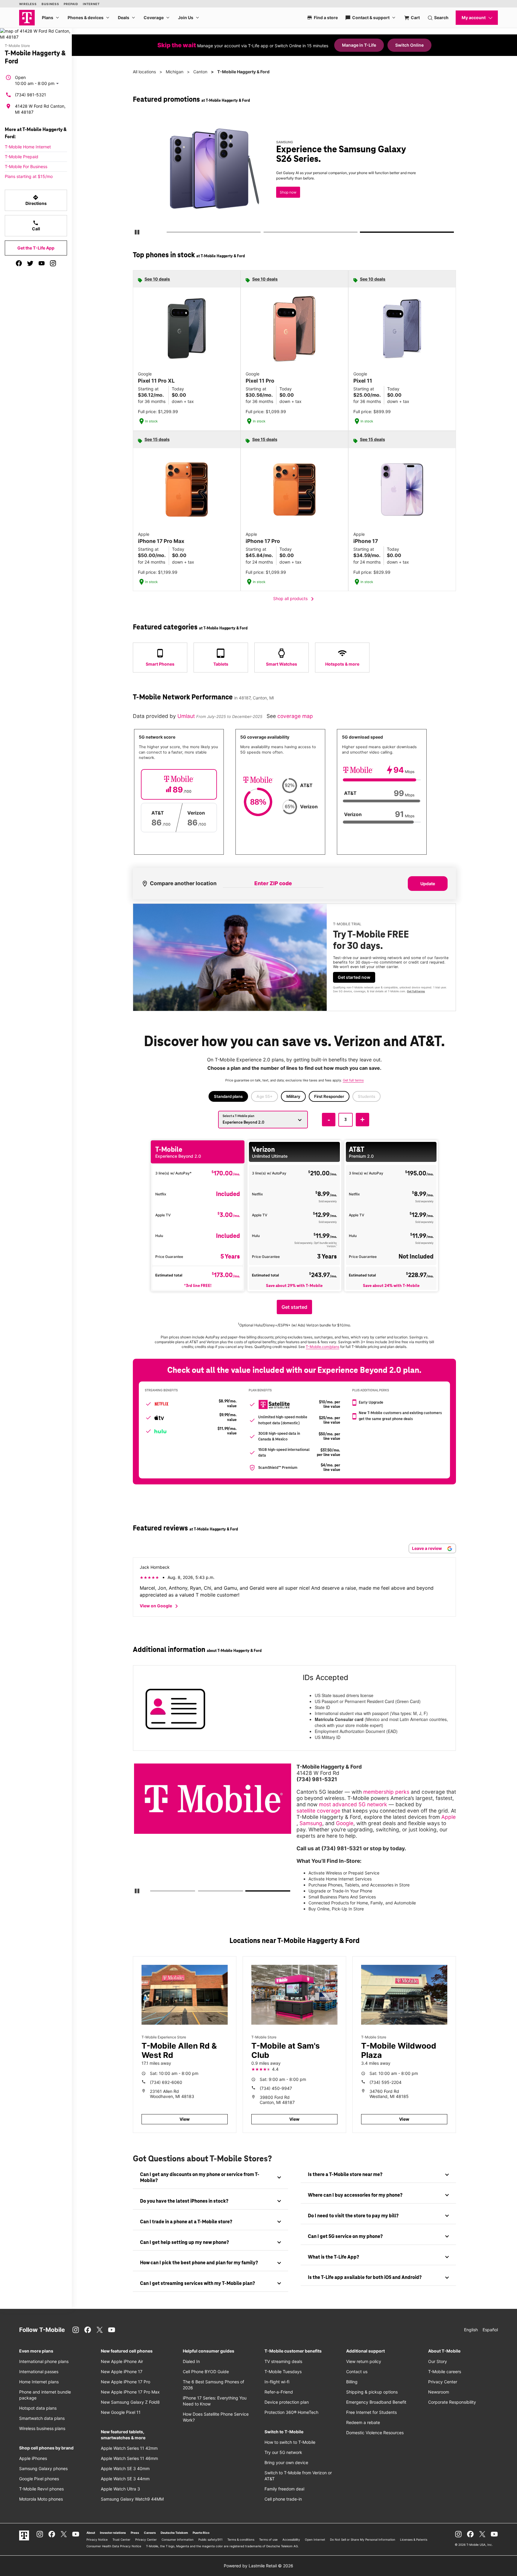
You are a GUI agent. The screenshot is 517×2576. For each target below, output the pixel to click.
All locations (144, 72)
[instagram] (53, 263)
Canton (200, 72)
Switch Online (409, 45)
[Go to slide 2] (265, 233)
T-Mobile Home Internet (28, 147)
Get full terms (284, 196)
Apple (448, 1817)
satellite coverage (318, 1811)
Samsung (311, 1823)
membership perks (386, 1792)
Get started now (354, 977)
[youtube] (42, 263)
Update (428, 884)
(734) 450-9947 (276, 2088)
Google (345, 1823)
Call (36, 226)
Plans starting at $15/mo (29, 176)
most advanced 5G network (353, 1804)
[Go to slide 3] (362, 233)
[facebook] (19, 263)
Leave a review (427, 1548)
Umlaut (187, 716)
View (185, 2119)
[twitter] (30, 263)
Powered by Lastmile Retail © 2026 (258, 2566)
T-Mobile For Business (26, 166)
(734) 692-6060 (166, 2082)
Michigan (175, 72)
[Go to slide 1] (168, 233)
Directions (36, 200)
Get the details (293, 175)
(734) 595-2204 (386, 2082)
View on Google (160, 1606)
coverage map (295, 716)
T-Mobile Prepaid (22, 157)
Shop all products (295, 599)
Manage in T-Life (359, 45)
